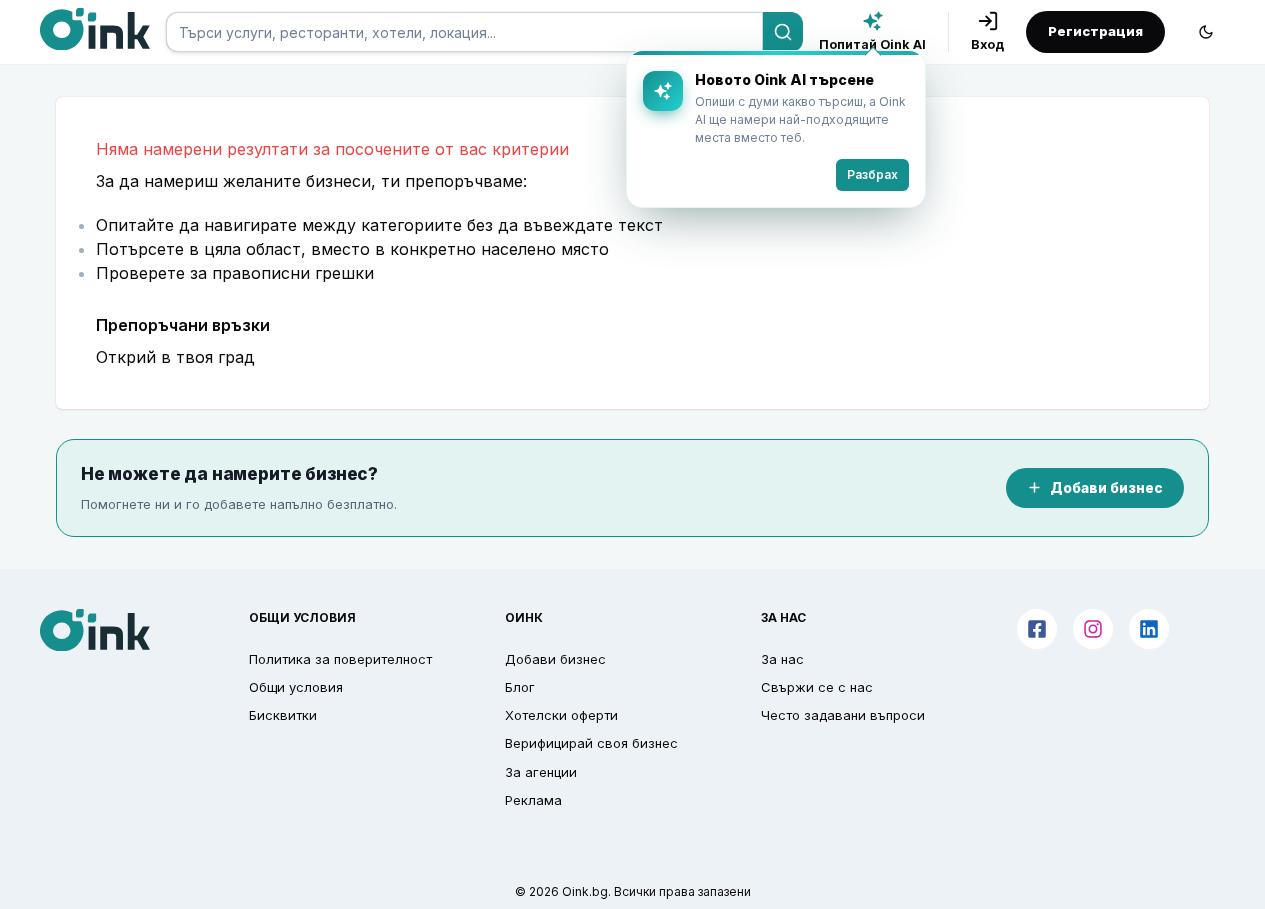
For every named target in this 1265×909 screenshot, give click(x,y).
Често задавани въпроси (843, 715)
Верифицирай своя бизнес (591, 743)
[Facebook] (1037, 629)
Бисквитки (283, 715)
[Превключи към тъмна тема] (1206, 32)
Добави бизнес (1106, 488)
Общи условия (296, 687)
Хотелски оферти (561, 715)
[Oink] (95, 29)
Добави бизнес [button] (555, 659)
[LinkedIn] (1149, 629)
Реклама (533, 800)
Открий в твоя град (175, 357)
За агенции (541, 772)
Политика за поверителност (340, 659)
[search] (464, 32)
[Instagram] (1093, 629)
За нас (782, 659)
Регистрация (1095, 31)
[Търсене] (783, 32)
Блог (520, 687)
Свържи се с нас (817, 687)
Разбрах (872, 174)
